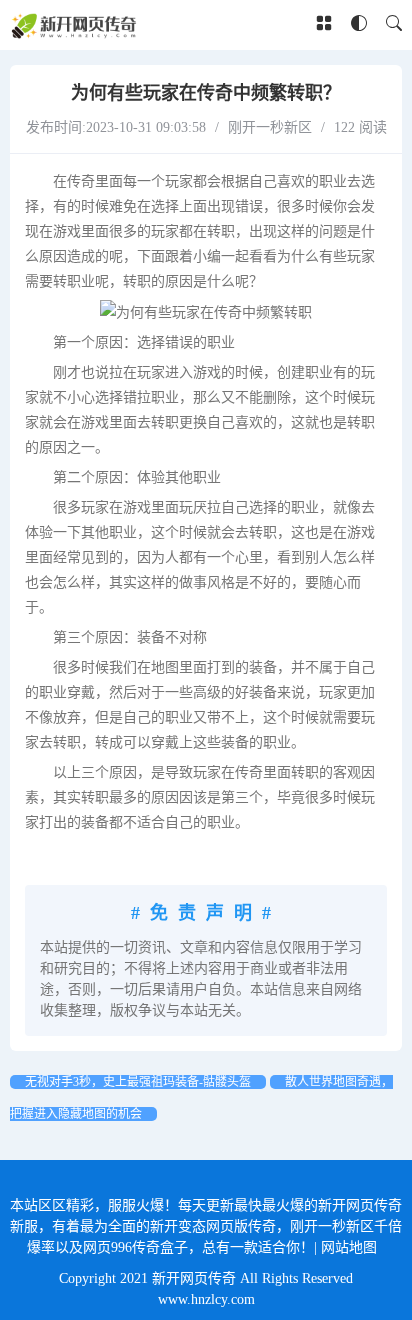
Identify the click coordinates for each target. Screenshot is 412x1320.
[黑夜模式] (359, 24)
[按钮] (324, 25)
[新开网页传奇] (75, 25)
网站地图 (349, 1247)
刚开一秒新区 (270, 127)
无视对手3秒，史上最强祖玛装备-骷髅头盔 (138, 1082)
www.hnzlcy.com (206, 1299)
